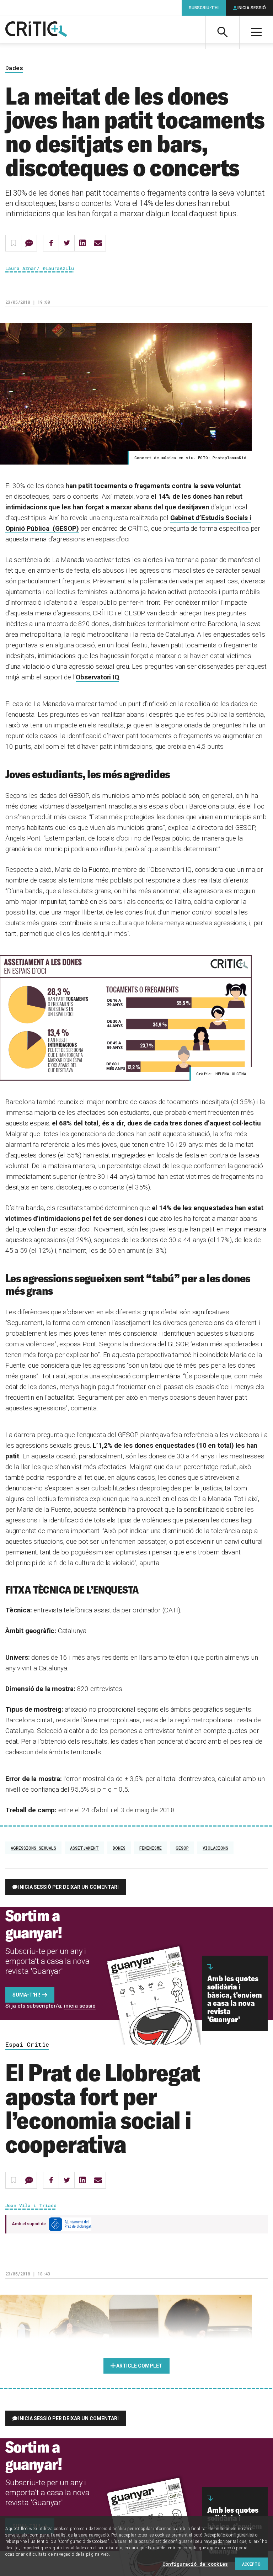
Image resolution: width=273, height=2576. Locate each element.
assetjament (84, 1848)
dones (119, 1848)
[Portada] (36, 30)
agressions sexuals (33, 1848)
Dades (14, 68)
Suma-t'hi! (26, 1995)
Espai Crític (27, 2045)
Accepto (251, 2564)
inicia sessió (80, 2006)
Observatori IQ (97, 677)
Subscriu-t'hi (204, 8)
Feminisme (151, 1848)
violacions (215, 1848)
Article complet (139, 2366)
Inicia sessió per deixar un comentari (68, 1887)
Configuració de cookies (195, 2564)
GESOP (182, 1848)
